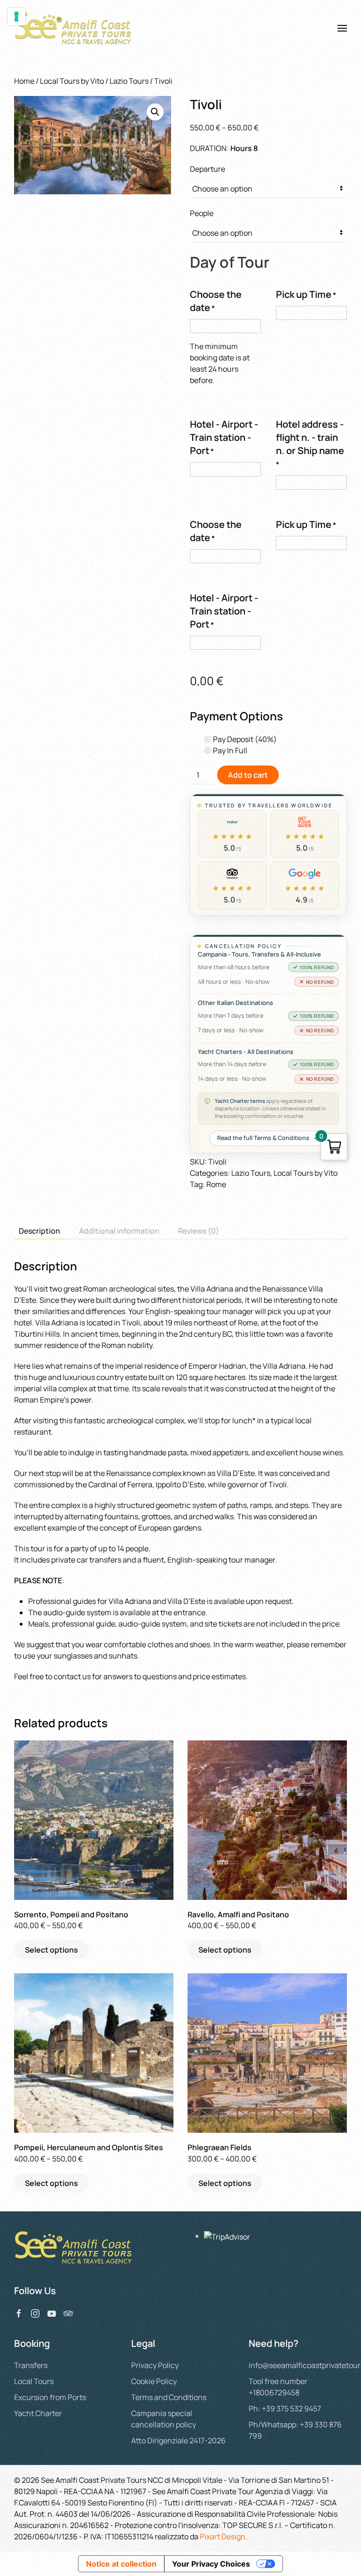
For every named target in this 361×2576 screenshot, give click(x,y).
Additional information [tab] (119, 1231)
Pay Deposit (244, 739)
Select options (51, 1950)
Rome (216, 1184)
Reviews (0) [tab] (199, 1231)
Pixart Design (223, 2536)
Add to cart (248, 775)
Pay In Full (229, 750)
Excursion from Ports (50, 2397)
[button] (342, 28)
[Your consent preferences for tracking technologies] (16, 16)
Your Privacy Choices (211, 2564)
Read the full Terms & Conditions (263, 1138)
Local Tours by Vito (72, 81)
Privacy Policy (155, 2365)
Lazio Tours (129, 81)
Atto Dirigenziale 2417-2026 (178, 2440)
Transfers (31, 2365)
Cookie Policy (154, 2381)
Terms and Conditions (169, 2397)
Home (24, 81)
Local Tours (34, 2381)
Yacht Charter (38, 2413)
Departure (208, 169)
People (202, 213)
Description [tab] (39, 1231)
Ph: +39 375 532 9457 (285, 2409)
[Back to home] (74, 28)
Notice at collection (121, 2564)
